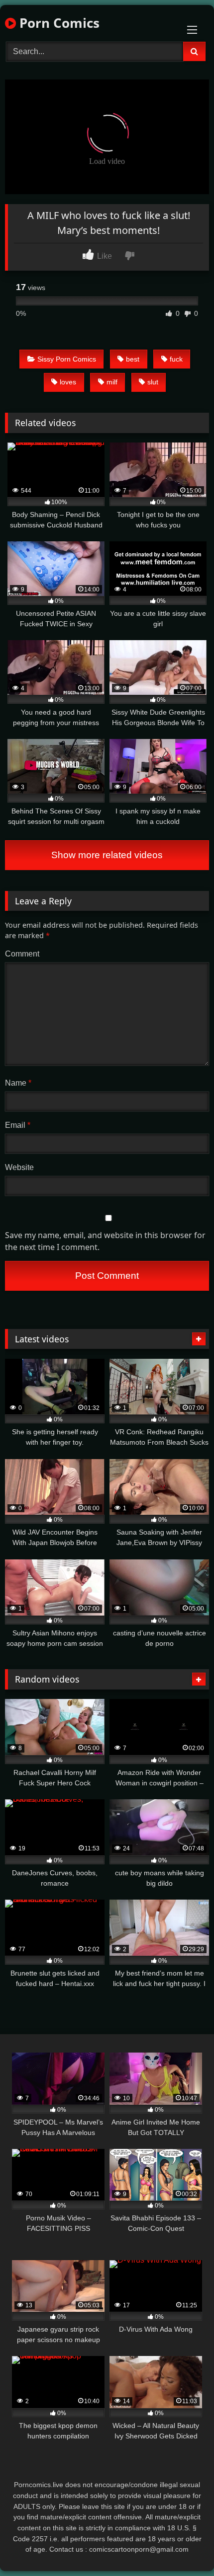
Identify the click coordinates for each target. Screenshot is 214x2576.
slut (153, 382)
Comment (22, 954)
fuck (176, 359)
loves (68, 382)
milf (112, 382)
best (133, 359)
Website (19, 1167)
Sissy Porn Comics (67, 359)
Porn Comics (58, 23)
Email (18, 1125)
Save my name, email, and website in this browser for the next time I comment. (105, 1241)
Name (18, 1083)
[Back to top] (183, 2546)
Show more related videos (107, 855)
